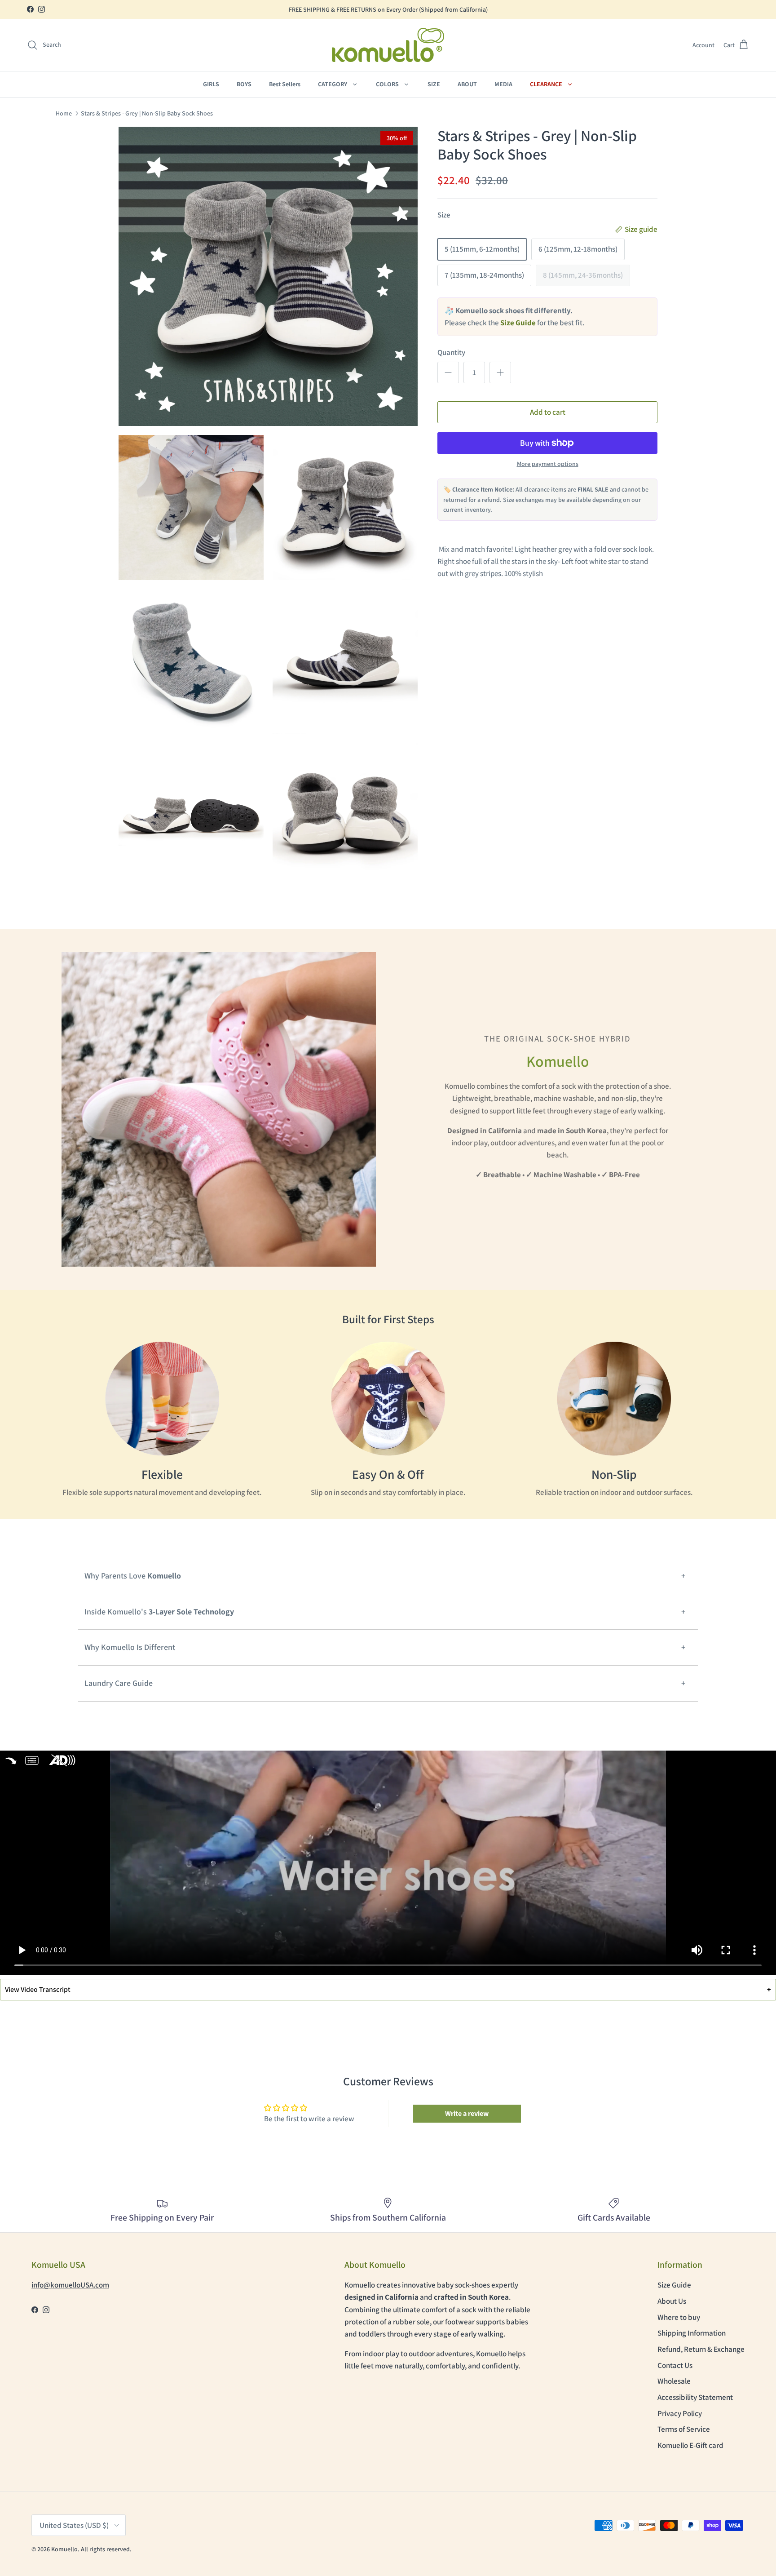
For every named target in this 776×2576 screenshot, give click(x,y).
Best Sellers (285, 84)
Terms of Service (684, 2429)
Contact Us (675, 2365)
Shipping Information (692, 2333)
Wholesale (674, 2381)
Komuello (64, 2549)
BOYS (244, 84)
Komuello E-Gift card (690, 2445)
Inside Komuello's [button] (159, 1612)
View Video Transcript (388, 1989)
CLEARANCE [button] (547, 84)
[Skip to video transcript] (32, 1760)
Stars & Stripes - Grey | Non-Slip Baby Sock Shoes (147, 113)
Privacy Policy (680, 2413)
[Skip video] (11, 1760)
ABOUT (467, 84)
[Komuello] (388, 45)
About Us (672, 2301)
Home (64, 113)
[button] (44, 45)
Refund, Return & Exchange (701, 2349)
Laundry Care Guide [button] (119, 1683)
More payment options (548, 464)
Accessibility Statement (695, 2397)
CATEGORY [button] (333, 84)
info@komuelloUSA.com (70, 2285)
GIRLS (211, 84)
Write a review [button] (467, 2113)
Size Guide (674, 2285)
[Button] (448, 372)
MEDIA (503, 84)
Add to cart (548, 412)
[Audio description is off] (63, 1760)
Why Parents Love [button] (133, 1576)
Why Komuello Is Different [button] (130, 1647)
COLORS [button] (388, 84)
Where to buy (679, 2317)
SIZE (434, 84)
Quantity (451, 352)
